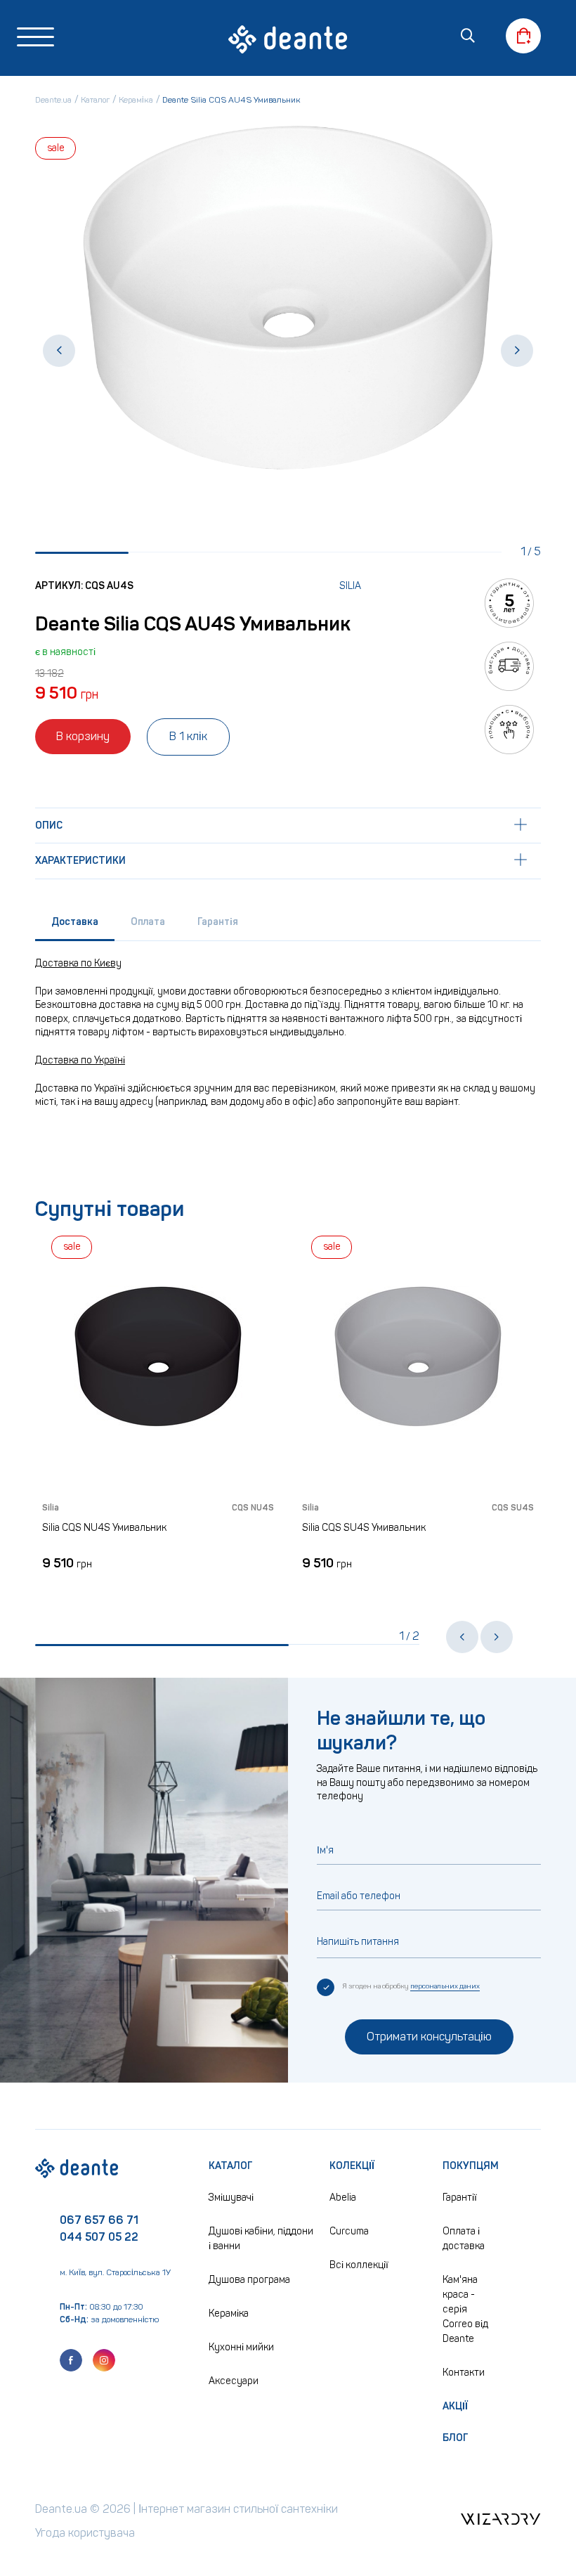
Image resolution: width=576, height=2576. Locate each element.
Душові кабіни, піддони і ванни (261, 2239)
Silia (350, 586)
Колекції (352, 2166)
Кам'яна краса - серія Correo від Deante (465, 2309)
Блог (456, 2438)
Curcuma (349, 2231)
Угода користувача (85, 2533)
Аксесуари (234, 2381)
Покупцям (471, 2166)
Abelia (343, 2198)
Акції (455, 2406)
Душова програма (249, 2280)
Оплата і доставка (464, 2239)
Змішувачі (231, 2198)
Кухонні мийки (241, 2347)
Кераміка (229, 2313)
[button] (59, 351)
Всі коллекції (359, 2265)
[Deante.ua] (288, 41)
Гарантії (460, 2198)
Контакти (464, 2373)
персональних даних (445, 1986)
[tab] (75, 925)
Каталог (231, 2166)
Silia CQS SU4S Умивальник (287, 1528)
